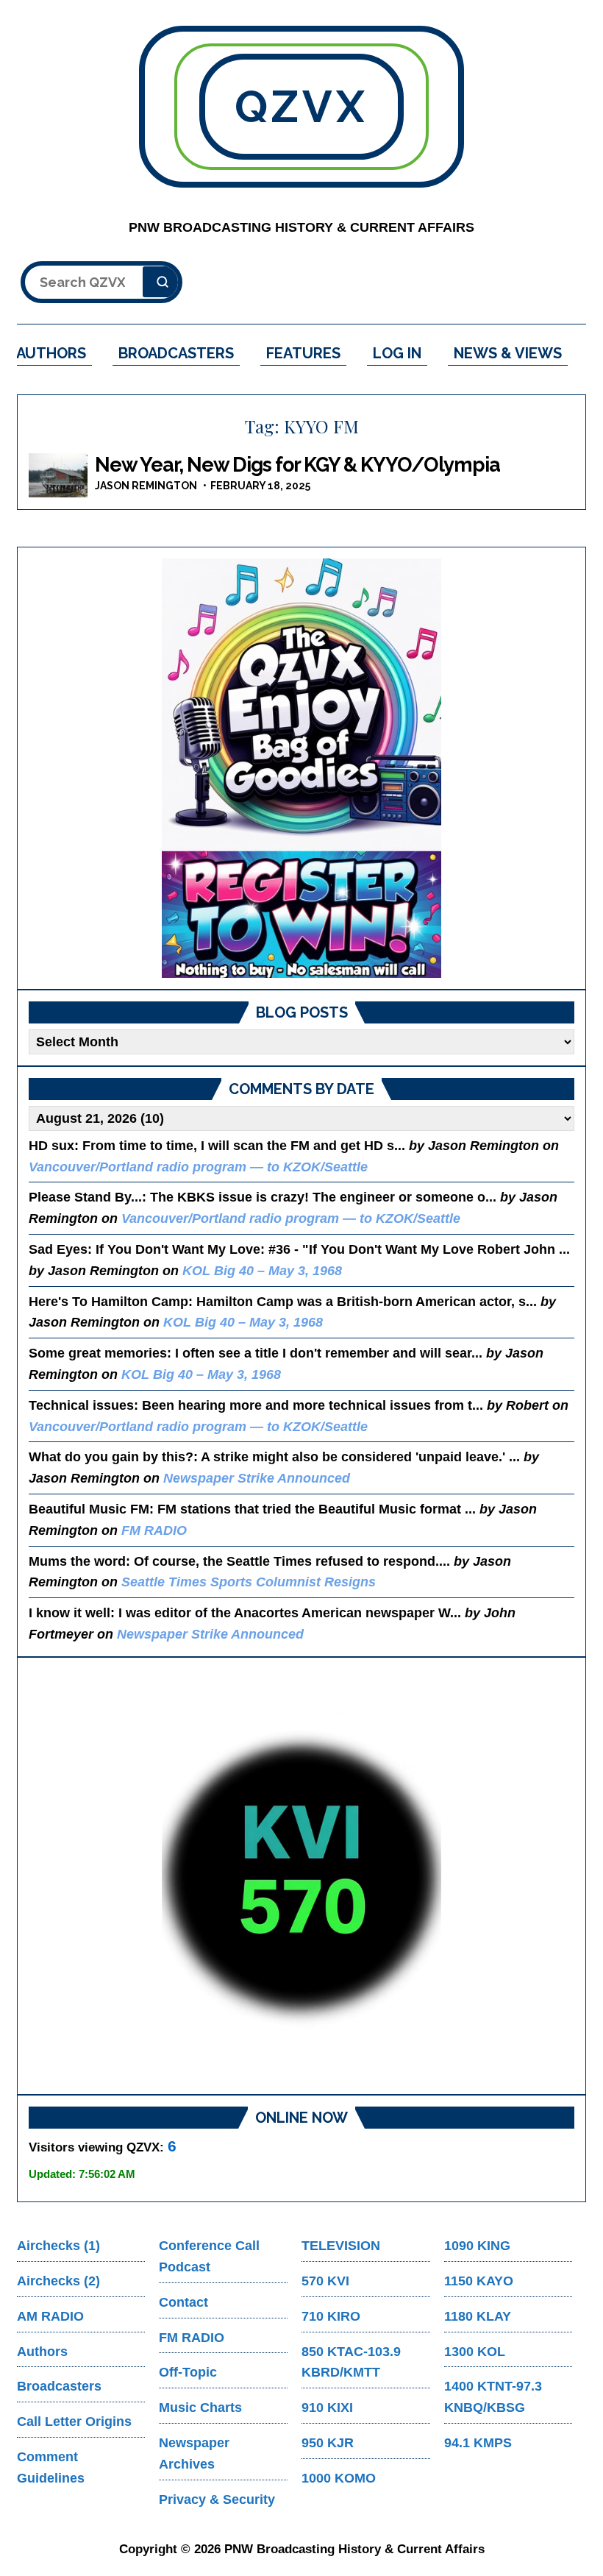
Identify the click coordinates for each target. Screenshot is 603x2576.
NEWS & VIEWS (508, 353)
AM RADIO (50, 2316)
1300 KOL (475, 2352)
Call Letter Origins (74, 2421)
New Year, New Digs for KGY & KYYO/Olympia (297, 465)
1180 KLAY (478, 2316)
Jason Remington (146, 486)
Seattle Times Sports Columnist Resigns (249, 1582)
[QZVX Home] (301, 768)
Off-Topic (188, 2372)
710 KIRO (331, 2316)
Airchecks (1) (58, 2246)
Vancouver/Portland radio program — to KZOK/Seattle (198, 1167)
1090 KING (477, 2246)
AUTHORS (51, 353)
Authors (42, 2352)
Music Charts (200, 2408)
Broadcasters (59, 2386)
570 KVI (325, 2281)
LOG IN (397, 353)
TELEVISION (341, 2246)
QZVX (301, 107)
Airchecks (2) (58, 2281)
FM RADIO (154, 1530)
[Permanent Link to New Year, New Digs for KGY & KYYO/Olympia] (58, 475)
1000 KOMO (339, 2478)
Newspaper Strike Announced (257, 1478)
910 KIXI (327, 2408)
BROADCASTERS (176, 353)
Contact (183, 2302)
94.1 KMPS (478, 2443)
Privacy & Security (217, 2499)
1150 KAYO (479, 2281)
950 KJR (328, 2443)
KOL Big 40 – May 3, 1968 (262, 1271)
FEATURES (303, 353)
